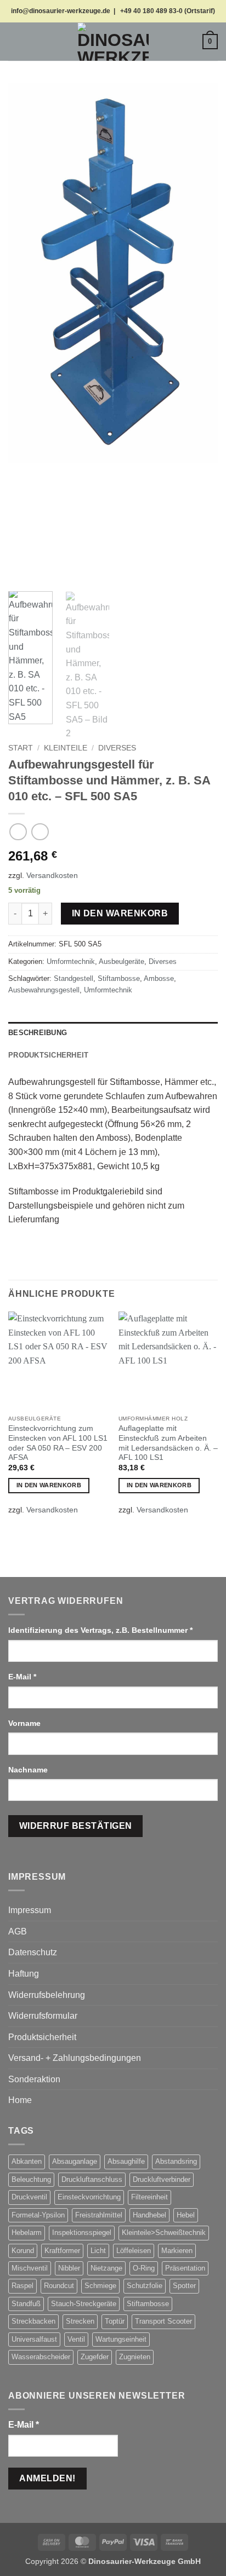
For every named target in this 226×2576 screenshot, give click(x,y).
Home (20, 2100)
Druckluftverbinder (162, 2179)
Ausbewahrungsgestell (44, 990)
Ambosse (159, 978)
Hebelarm (27, 2233)
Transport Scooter (163, 2321)
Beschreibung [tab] (38, 1033)
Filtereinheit (149, 2197)
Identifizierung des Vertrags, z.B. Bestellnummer (100, 1630)
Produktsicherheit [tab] (48, 1055)
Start (21, 748)
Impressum (30, 1910)
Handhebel (149, 2215)
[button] (15, 41)
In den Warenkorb (120, 913)
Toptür (115, 2321)
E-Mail (22, 1677)
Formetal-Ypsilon (38, 2215)
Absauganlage (75, 2161)
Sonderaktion (34, 2079)
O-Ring (144, 2268)
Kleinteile (66, 748)
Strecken (80, 2321)
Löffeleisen (134, 2251)
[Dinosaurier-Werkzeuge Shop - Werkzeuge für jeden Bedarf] (113, 42)
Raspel (22, 2286)
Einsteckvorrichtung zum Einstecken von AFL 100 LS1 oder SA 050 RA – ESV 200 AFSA (58, 1443)
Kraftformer (62, 2251)
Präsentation (185, 2268)
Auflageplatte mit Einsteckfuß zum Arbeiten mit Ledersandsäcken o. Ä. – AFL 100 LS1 (168, 1443)
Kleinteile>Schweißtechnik (164, 2233)
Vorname (26, 1723)
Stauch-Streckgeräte (84, 2304)
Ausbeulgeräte (122, 961)
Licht (98, 2251)
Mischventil (30, 2268)
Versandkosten (52, 875)
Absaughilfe (126, 2161)
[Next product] (18, 832)
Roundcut (59, 2286)
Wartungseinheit (121, 2339)
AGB (18, 1931)
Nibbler (69, 2268)
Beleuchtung (31, 2179)
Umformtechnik (71, 961)
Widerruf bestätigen (76, 1826)
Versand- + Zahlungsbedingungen (75, 2058)
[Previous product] (40, 832)
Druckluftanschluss (92, 2179)
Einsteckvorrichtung (89, 2197)
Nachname (29, 1770)
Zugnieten (135, 2357)
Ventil (76, 2339)
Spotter (184, 2286)
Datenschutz (33, 1952)
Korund (23, 2251)
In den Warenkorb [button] (49, 1485)
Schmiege (100, 2286)
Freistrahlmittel (99, 2215)
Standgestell (74, 978)
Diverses (117, 748)
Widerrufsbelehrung (47, 1995)
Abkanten (27, 2161)
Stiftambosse (119, 978)
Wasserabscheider (41, 2357)
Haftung (24, 1974)
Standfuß (26, 2304)
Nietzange (106, 2268)
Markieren (177, 2251)
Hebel (186, 2215)
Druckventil (29, 2197)
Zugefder (95, 2357)
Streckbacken (33, 2321)
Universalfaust (34, 2339)
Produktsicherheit (42, 2037)
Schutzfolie (145, 2286)
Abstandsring (176, 2161)
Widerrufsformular (43, 2016)
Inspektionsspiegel (82, 2233)
